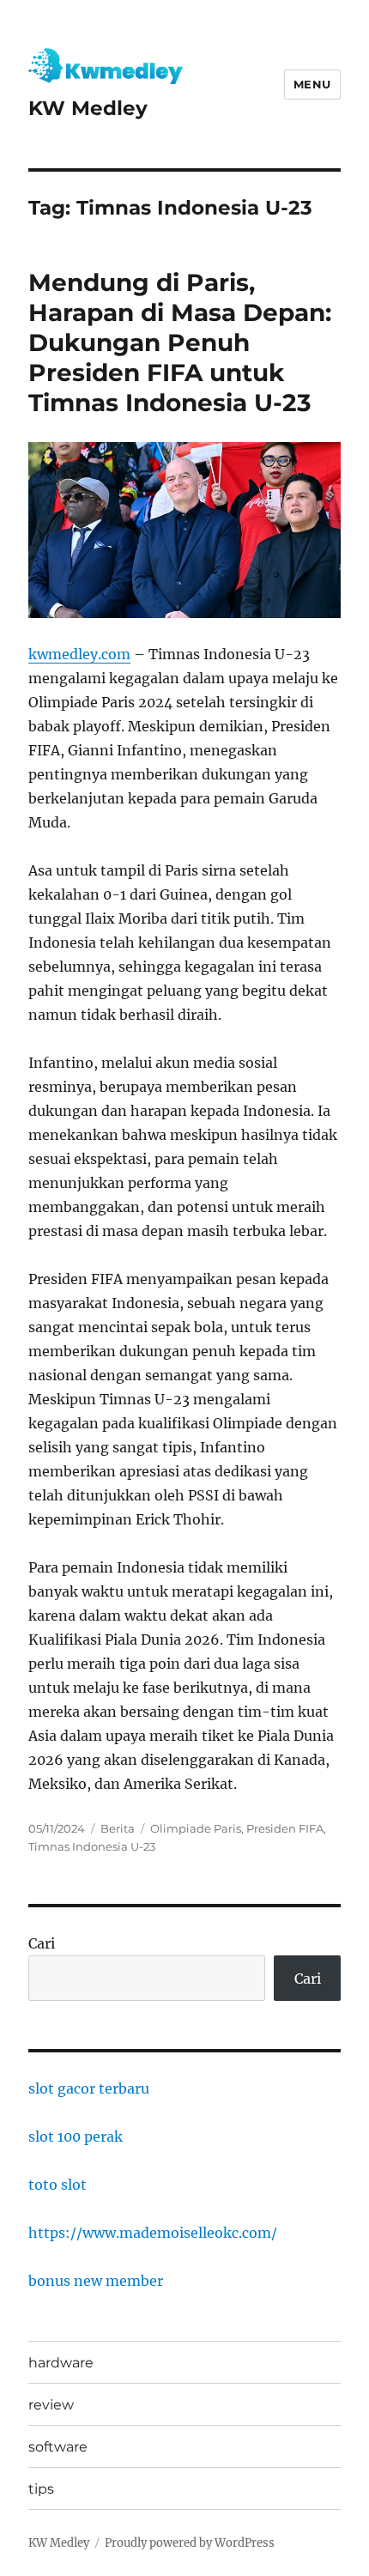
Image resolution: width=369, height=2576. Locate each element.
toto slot (57, 2185)
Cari (42, 1943)
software (58, 2447)
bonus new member (96, 2281)
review (51, 2405)
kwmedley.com (79, 654)
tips (41, 2489)
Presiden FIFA (285, 1828)
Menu (312, 84)
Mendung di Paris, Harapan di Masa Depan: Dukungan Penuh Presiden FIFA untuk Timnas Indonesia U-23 (180, 342)
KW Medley (88, 108)
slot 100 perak (76, 2137)
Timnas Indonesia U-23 (92, 1846)
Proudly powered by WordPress (190, 2543)
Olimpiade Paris (196, 1828)
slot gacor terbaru (89, 2088)
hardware (61, 2363)
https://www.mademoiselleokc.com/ (153, 2233)
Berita (118, 1828)
